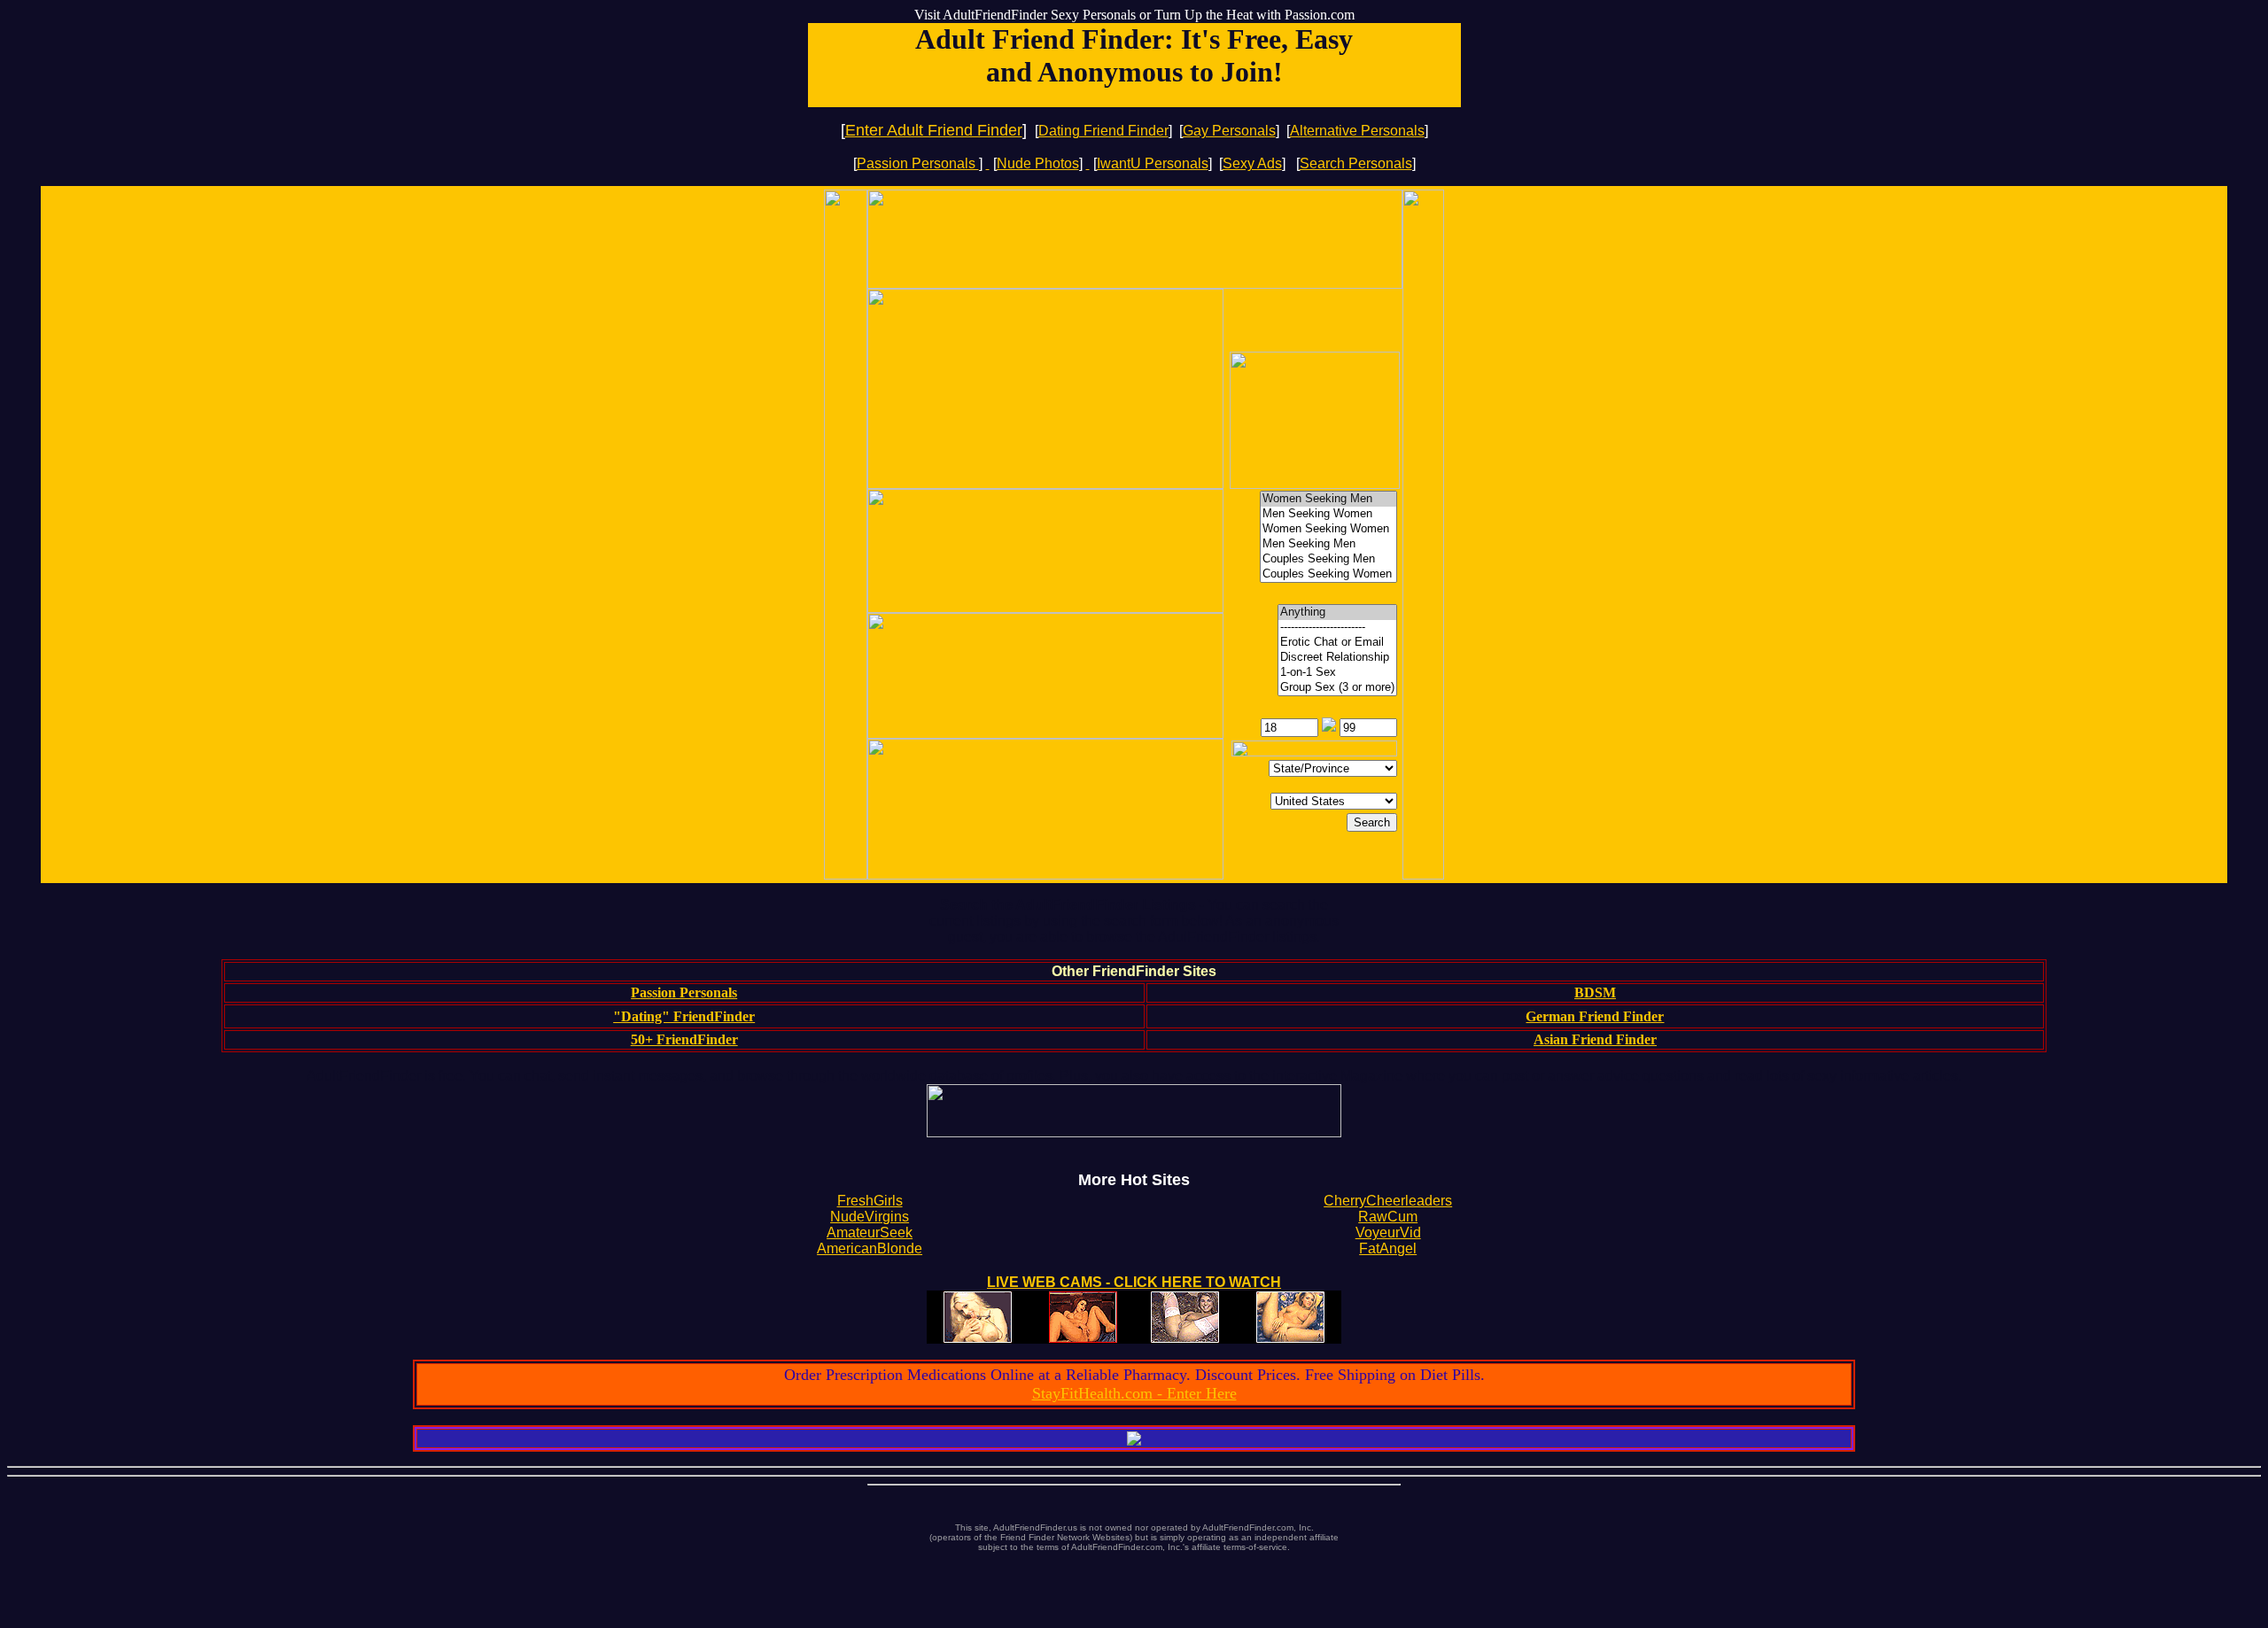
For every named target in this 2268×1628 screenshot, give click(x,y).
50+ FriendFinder (684, 1039)
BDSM (1595, 992)
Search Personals (1356, 163)
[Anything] (1337, 612)
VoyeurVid (1388, 1233)
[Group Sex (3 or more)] (1337, 688)
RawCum (1388, 1217)
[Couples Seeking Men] (1328, 559)
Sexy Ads (1252, 163)
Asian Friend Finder (1595, 1039)
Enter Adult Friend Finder (934, 130)
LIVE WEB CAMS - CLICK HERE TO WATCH (1134, 1282)
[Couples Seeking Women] (1328, 574)
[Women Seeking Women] (1328, 529)
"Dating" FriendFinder (684, 1016)
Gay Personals (1229, 131)
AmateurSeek (870, 1233)
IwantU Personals (1153, 163)
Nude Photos (1038, 163)
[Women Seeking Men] (1328, 499)
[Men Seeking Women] (1328, 514)
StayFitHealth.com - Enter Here (1134, 1393)
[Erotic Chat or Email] (1337, 643)
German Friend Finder (1595, 1016)
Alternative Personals (1357, 131)
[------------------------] (1337, 628)
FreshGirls (870, 1201)
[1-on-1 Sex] (1337, 673)
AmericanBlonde (870, 1248)
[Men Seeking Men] (1328, 544)
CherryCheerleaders (1388, 1201)
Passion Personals (918, 163)
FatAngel (1388, 1248)
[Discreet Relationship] (1337, 658)
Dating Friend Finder (1103, 131)
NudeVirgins (870, 1217)
